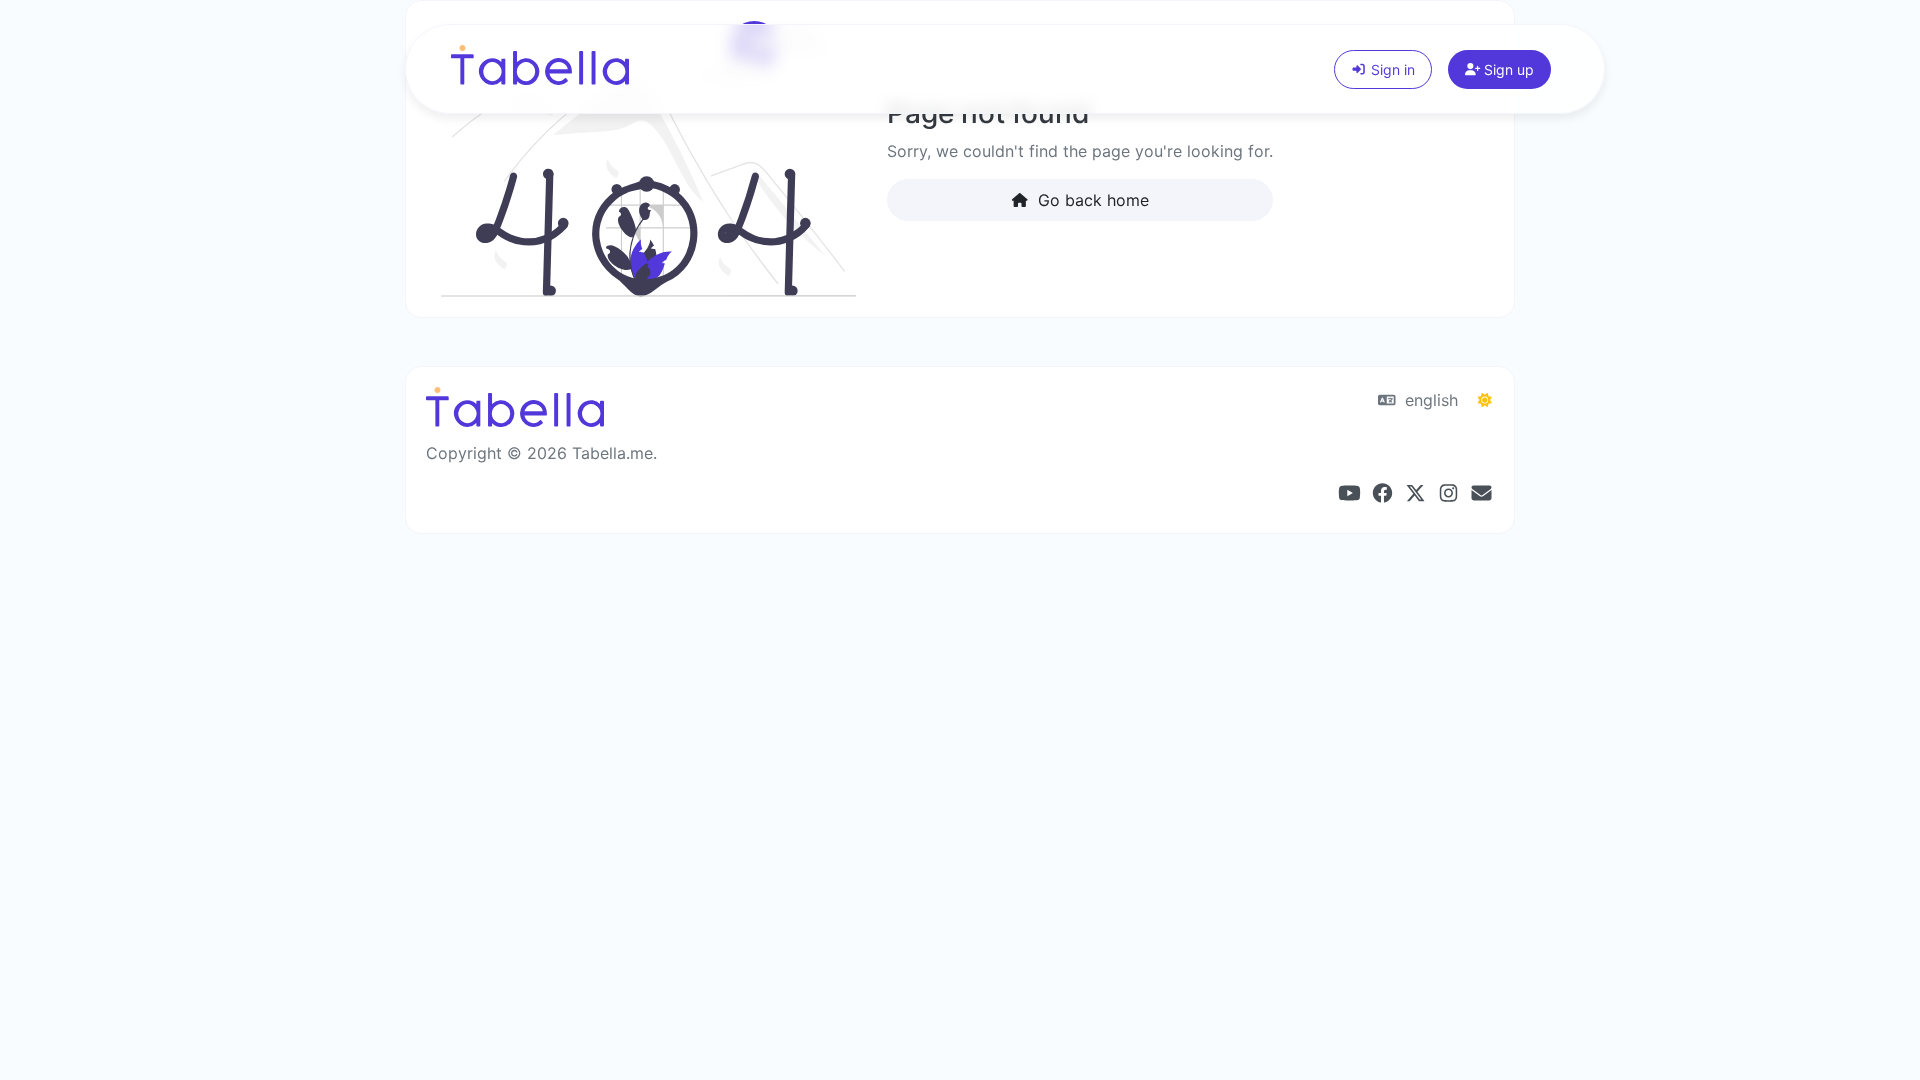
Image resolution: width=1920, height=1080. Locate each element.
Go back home (1091, 200)
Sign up (1507, 69)
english (1429, 400)
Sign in (1391, 69)
